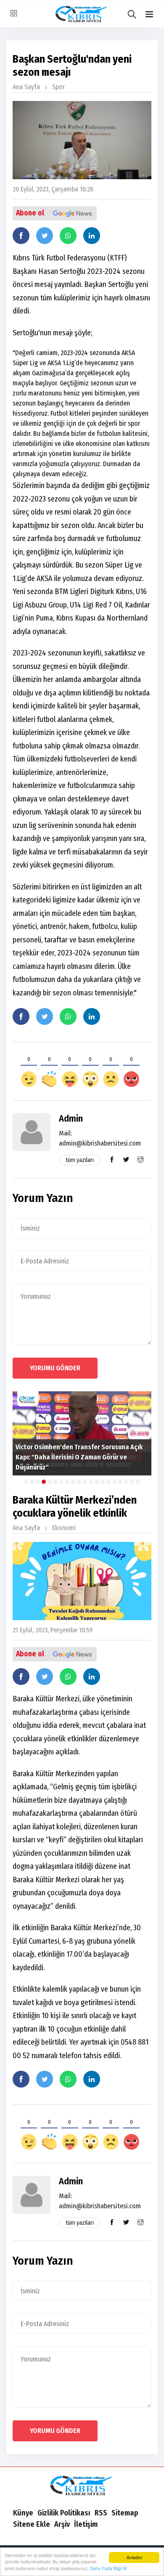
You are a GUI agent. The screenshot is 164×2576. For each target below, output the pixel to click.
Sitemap (125, 2513)
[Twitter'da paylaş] (45, 236)
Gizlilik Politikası (64, 2513)
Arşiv (62, 2524)
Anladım (134, 2557)
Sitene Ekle (32, 2524)
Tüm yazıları (80, 1160)
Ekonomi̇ (64, 1528)
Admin (71, 1118)
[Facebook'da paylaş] (21, 236)
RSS (101, 2513)
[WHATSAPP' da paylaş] (68, 236)
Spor (58, 87)
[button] (149, 15)
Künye (23, 2513)
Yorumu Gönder (55, 1368)
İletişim (86, 2524)
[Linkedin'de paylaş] (92, 236)
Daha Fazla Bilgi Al (108, 2568)
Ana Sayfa (26, 87)
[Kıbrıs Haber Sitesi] (82, 2486)
